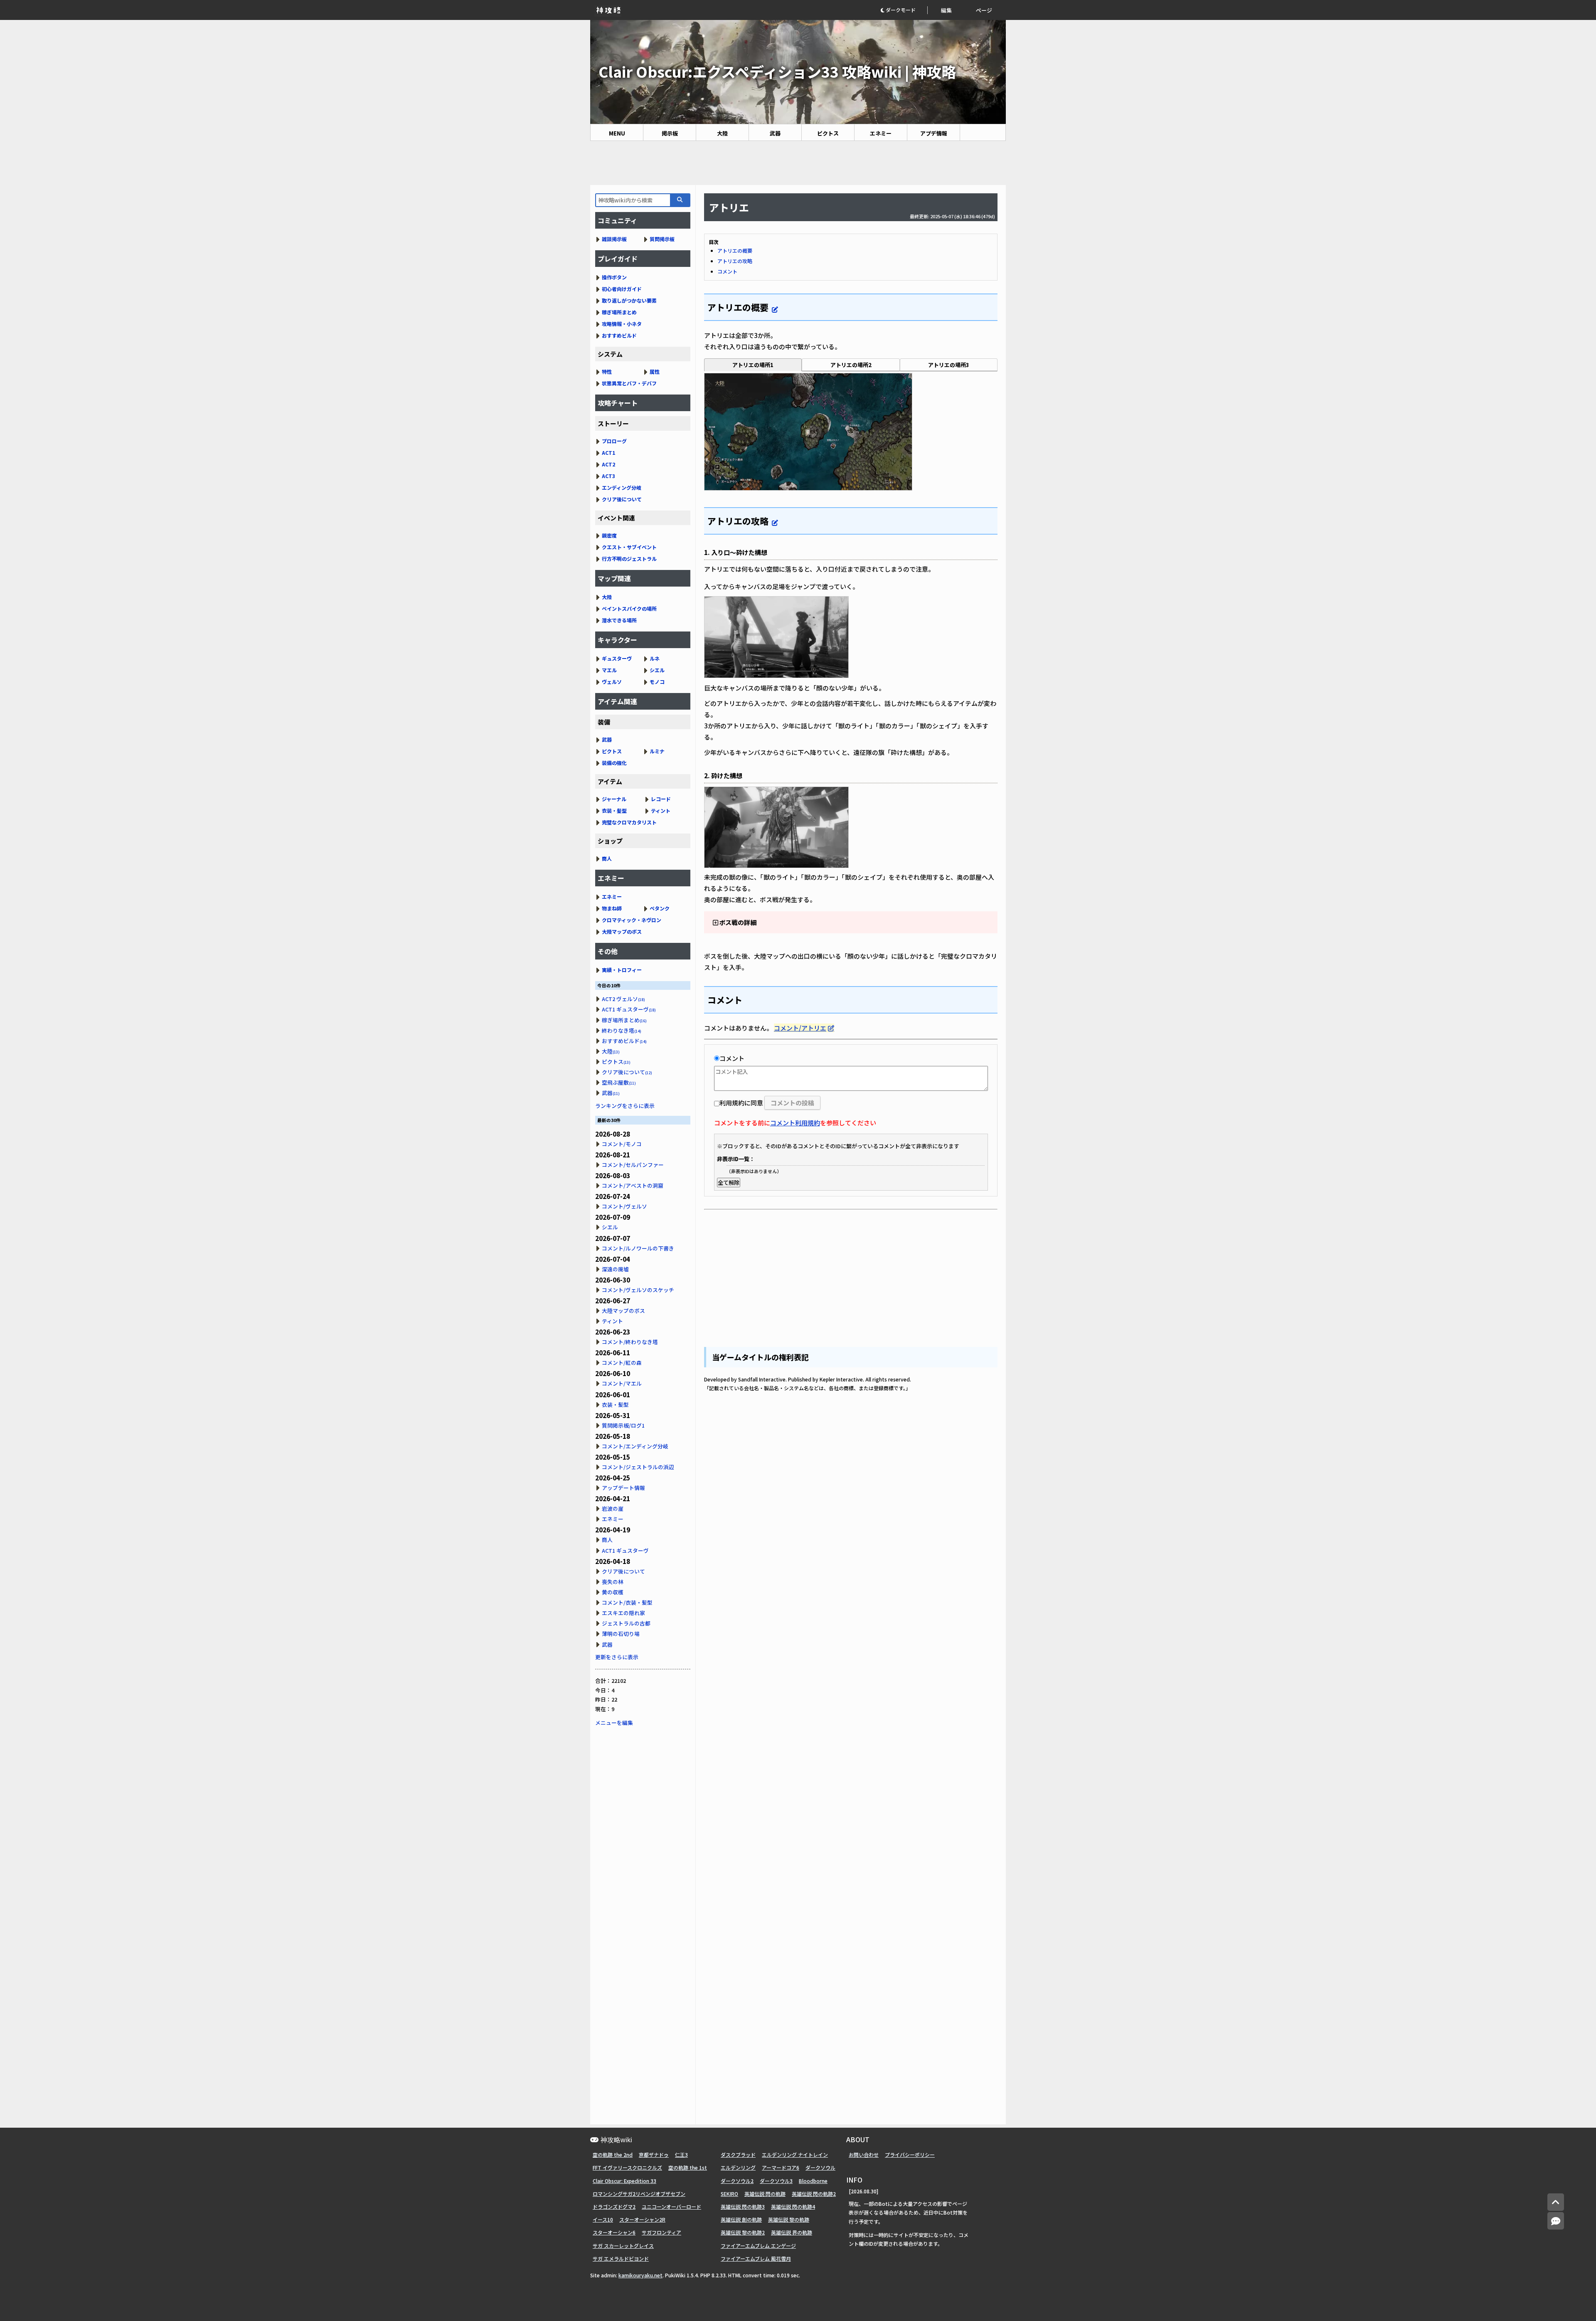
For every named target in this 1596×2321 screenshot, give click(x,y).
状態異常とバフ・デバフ (629, 383)
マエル (609, 670)
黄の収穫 (613, 1592)
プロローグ (614, 441)
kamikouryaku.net (640, 2275)
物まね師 (612, 908)
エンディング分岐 (622, 487)
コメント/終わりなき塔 (630, 1342)
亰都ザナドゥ (654, 2155)
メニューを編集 (614, 1723)
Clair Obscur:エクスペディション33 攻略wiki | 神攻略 (777, 71)
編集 (946, 10)
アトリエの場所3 (949, 365)
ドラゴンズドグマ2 (614, 2206)
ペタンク (660, 908)
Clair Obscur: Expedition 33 (624, 2181)
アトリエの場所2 (851, 365)
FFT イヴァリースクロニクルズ (627, 2167)
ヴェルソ (612, 682)
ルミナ (657, 751)
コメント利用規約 (795, 1123)
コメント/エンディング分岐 (635, 1446)
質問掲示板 (662, 239)
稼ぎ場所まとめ (619, 312)
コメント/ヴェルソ (624, 1206)
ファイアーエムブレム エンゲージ (758, 2246)
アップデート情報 (623, 1488)
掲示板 (670, 133)
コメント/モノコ (622, 1144)
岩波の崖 (613, 1508)
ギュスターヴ (617, 658)
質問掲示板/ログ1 (623, 1425)
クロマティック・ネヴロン (632, 920)
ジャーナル (614, 799)
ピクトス (828, 133)
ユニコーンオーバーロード (671, 2206)
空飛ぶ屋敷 (619, 1082)
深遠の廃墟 (615, 1269)
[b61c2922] (769, 306)
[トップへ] (1556, 2202)
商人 (607, 858)
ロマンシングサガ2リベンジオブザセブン (639, 2194)
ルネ (655, 658)
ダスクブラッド (738, 2155)
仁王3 (681, 2155)
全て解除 (729, 1183)
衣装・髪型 (614, 810)
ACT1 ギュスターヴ (629, 1009)
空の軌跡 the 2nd (613, 2155)
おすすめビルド (619, 335)
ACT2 (608, 464)
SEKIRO (729, 2194)
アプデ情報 (934, 133)
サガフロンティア (661, 2232)
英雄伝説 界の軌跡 (792, 2232)
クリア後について (622, 499)
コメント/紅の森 (622, 1363)
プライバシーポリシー (910, 2155)
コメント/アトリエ (800, 1028)
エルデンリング (738, 2167)
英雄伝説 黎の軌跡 (789, 2219)
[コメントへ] (1556, 2221)
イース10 (603, 2219)
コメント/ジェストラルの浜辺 (638, 1467)
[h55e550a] (769, 520)
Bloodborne (813, 2181)
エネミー (881, 133)
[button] (904, 10)
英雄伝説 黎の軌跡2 (743, 2232)
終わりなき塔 (622, 1030)
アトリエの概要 (735, 250)
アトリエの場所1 (753, 365)
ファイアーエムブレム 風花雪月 (756, 2258)
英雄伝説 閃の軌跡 (765, 2194)
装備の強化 (614, 763)
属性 (655, 371)
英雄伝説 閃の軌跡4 (793, 2206)
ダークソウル (820, 2167)
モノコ (657, 682)
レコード (661, 799)
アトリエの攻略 (735, 261)
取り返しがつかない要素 (629, 300)
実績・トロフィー (622, 970)
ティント (661, 810)
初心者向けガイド (622, 289)
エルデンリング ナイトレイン (795, 2155)
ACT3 (608, 476)
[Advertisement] (798, 163)
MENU (617, 133)
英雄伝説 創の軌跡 (741, 2219)
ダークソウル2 (737, 2181)
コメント (727, 271)
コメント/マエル (622, 1383)
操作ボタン (614, 277)
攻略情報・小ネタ (622, 324)
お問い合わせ (864, 2155)
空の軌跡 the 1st (688, 2167)
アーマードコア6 (781, 2167)
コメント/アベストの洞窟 (633, 1185)
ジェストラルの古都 (626, 1623)
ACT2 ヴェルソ (623, 999)
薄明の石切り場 (621, 1634)
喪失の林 (613, 1582)
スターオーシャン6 (614, 2232)
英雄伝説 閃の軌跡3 (743, 2206)
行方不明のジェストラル (629, 559)
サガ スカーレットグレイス (623, 2246)
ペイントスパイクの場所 (629, 608)
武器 (775, 133)
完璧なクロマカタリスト (629, 822)
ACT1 (608, 453)
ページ (984, 10)
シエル (657, 670)
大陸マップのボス (622, 931)
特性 (607, 371)
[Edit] (775, 309)
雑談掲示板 (614, 239)
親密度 (609, 535)
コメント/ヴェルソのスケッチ (638, 1290)
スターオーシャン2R (642, 2219)
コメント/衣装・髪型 (627, 1602)
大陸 (722, 133)
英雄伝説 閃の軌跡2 (814, 2194)
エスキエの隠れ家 (623, 1613)
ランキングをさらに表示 (625, 1106)
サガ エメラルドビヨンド (621, 2258)
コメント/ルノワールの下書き (638, 1248)
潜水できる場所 (619, 620)
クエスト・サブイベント (629, 547)
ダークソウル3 (776, 2181)
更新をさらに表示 (617, 1657)
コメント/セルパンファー (633, 1165)
